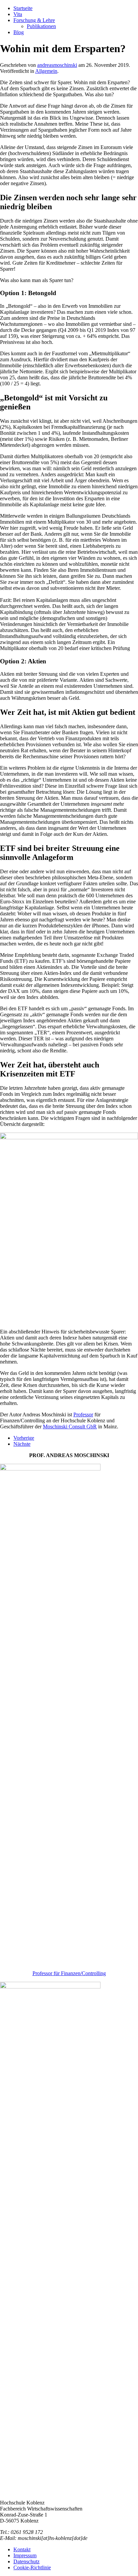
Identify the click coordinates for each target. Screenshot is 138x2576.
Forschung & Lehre (34, 20)
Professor (83, 1414)
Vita (18, 14)
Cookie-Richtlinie (32, 2567)
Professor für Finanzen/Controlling (69, 1973)
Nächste (22, 1444)
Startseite (23, 8)
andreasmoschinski (57, 65)
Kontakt (22, 2549)
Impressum (25, 2555)
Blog (19, 32)
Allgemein (46, 71)
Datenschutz (26, 2561)
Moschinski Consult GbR (70, 1427)
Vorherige (24, 1438)
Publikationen (41, 26)
